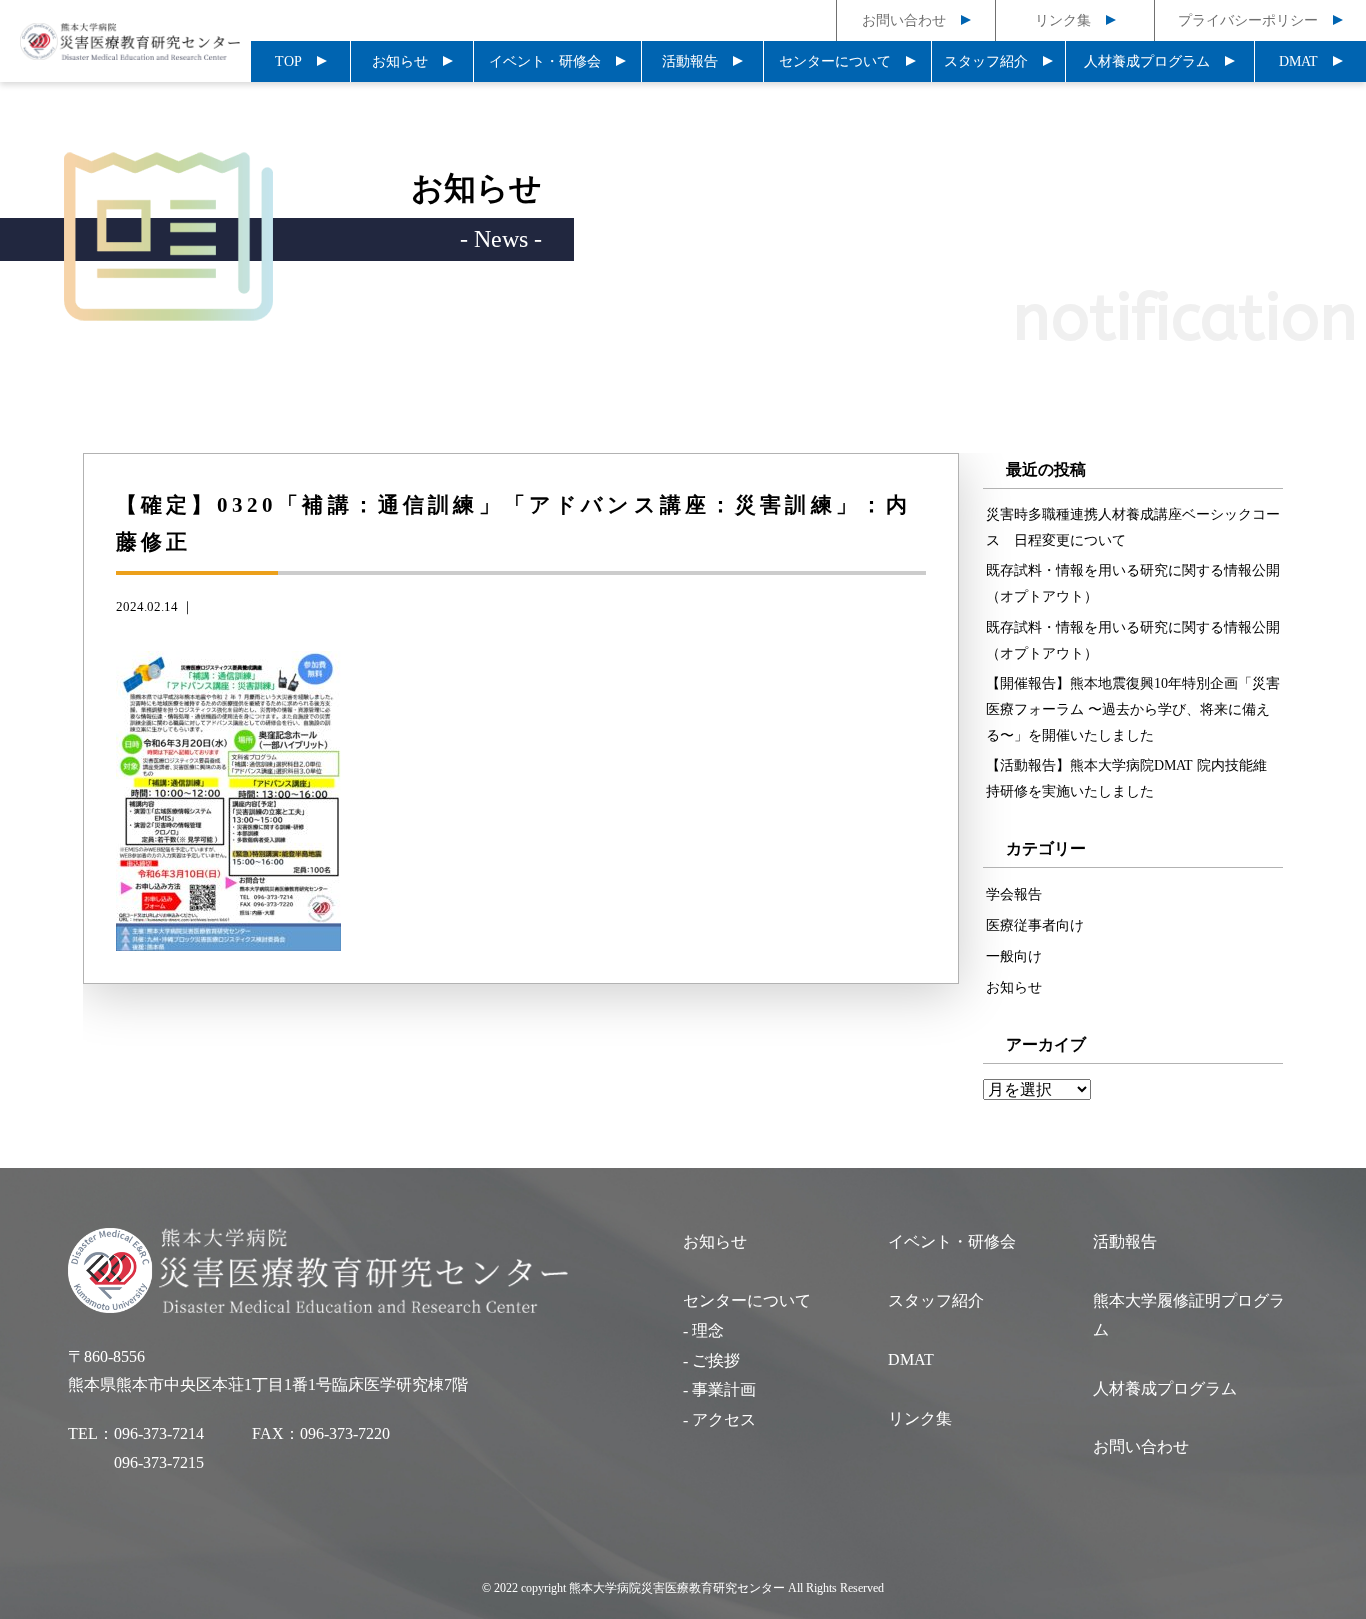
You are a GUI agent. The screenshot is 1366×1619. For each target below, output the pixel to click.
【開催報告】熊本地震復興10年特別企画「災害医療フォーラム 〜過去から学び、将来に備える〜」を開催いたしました (1133, 709)
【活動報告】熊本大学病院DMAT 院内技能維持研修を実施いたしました (1126, 778)
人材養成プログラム (1147, 61)
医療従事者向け (1035, 925)
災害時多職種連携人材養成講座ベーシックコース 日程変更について (1133, 527)
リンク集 (1063, 20)
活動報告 (690, 61)
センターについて (835, 61)
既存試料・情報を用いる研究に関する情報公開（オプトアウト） (1133, 583)
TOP (288, 61)
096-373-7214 (159, 1433)
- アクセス (719, 1419)
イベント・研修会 (545, 61)
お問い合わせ (904, 20)
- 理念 (703, 1330)
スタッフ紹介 (986, 61)
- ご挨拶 (711, 1360)
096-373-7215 (159, 1462)
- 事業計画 (719, 1389)
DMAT (1298, 61)
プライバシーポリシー (1248, 20)
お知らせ (400, 61)
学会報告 (1014, 894)
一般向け (1014, 956)
